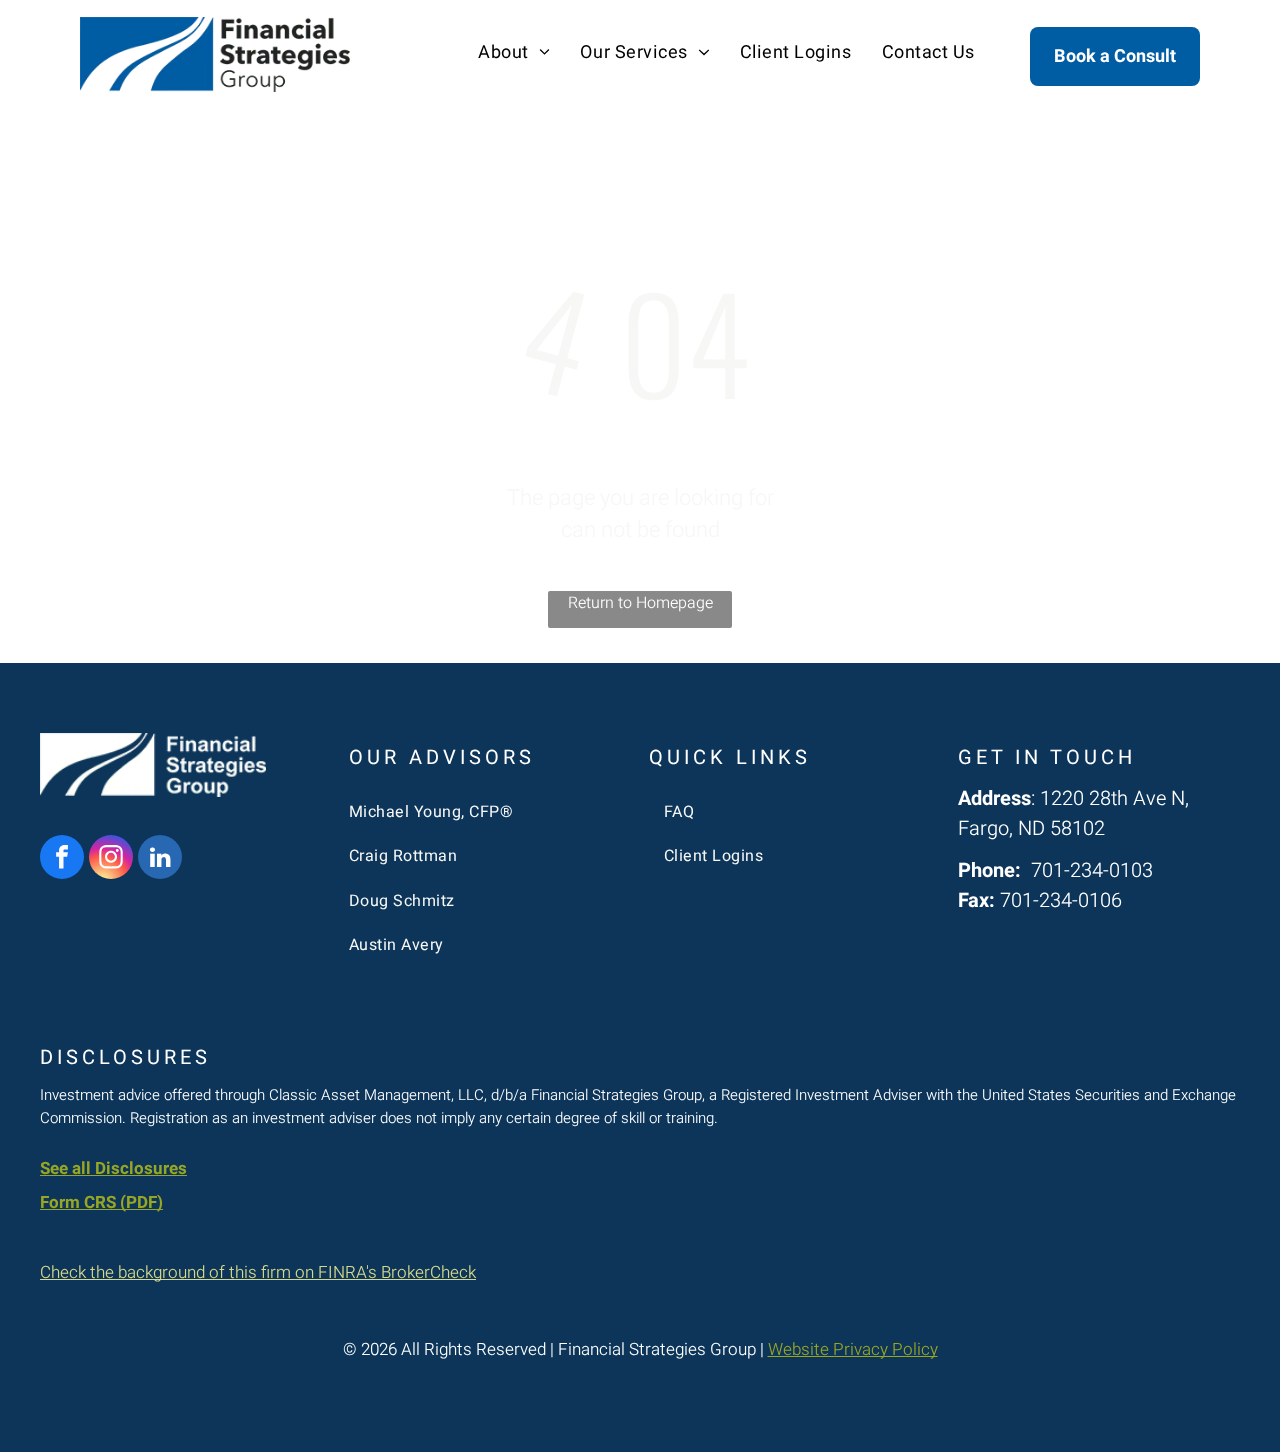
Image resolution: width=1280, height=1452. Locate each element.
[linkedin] (160, 859)
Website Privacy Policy (853, 1349)
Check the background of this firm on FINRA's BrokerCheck (258, 1272)
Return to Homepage (640, 603)
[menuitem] (514, 52)
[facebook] (62, 859)
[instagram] (111, 859)
